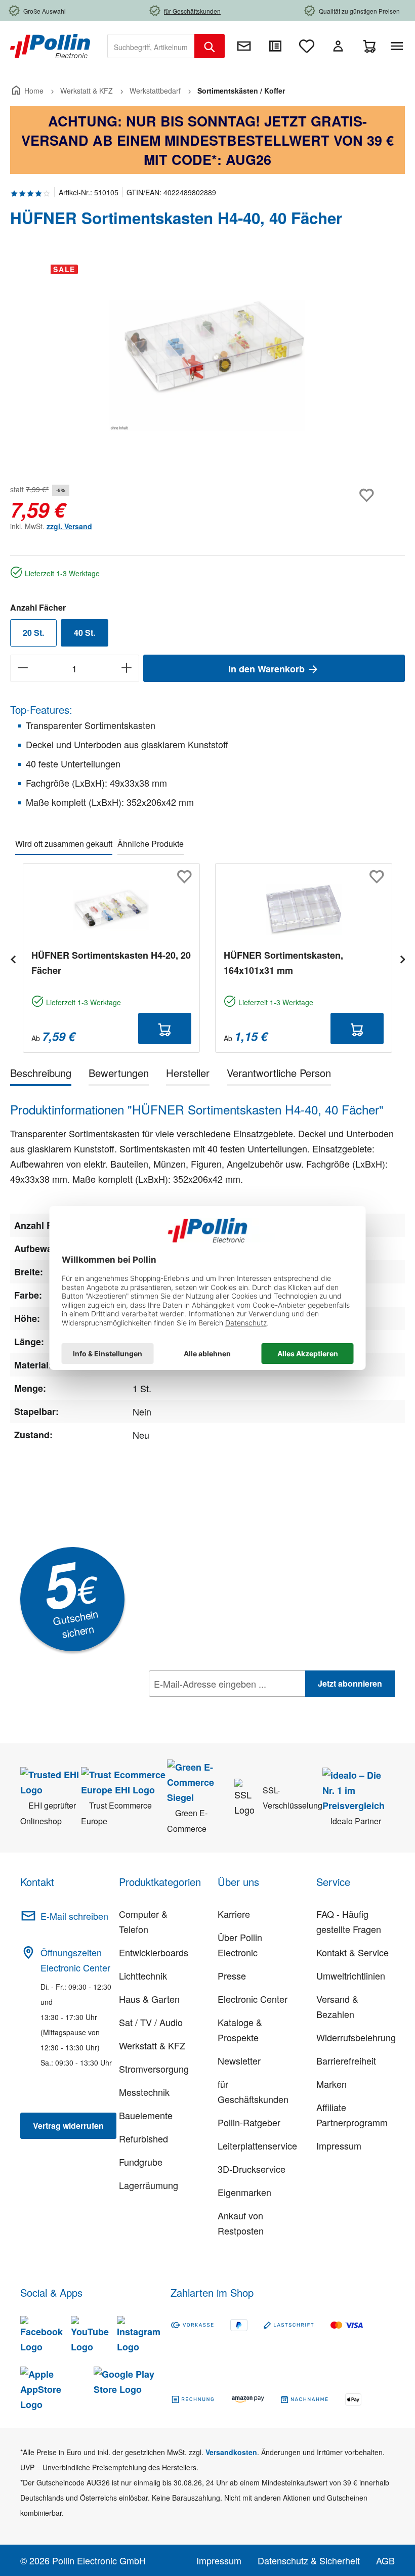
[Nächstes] (402, 958)
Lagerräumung (149, 2185)
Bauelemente (146, 2115)
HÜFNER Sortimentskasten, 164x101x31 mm (283, 963)
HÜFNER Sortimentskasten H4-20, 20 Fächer (111, 963)
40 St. (85, 633)
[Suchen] (210, 46)
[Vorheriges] (13, 958)
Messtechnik (144, 2092)
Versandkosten (231, 2452)
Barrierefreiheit (346, 2060)
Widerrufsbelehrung (356, 2037)
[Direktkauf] (275, 46)
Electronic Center (253, 1999)
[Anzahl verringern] (23, 668)
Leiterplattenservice (257, 2145)
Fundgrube (141, 2162)
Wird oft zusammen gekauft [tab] (64, 844)
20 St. (33, 633)
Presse (232, 1976)
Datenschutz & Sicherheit (309, 2560)
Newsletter (239, 2060)
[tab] (41, 1075)
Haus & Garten (149, 1999)
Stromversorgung (154, 2069)
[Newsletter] (244, 46)
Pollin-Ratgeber (249, 2122)
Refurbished (143, 2138)
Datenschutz (214, 1706)
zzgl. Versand (69, 526)
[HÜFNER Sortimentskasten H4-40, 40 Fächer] (207, 365)
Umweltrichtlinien (351, 1976)
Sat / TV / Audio (151, 2022)
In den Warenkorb (268, 669)
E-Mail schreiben (74, 1916)
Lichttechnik (143, 1976)
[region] (207, 365)
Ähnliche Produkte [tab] (151, 844)
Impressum (339, 2145)
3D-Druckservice (252, 2169)
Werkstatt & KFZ (152, 2045)
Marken (331, 2084)
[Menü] (399, 46)
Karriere (234, 1914)
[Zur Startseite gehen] (50, 45)
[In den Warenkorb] (165, 1028)
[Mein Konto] (338, 46)
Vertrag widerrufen (68, 2126)
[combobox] (151, 46)
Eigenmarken (244, 2192)
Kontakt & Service (352, 1952)
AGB (385, 2560)
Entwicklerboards (154, 1952)
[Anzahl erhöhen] (127, 668)
